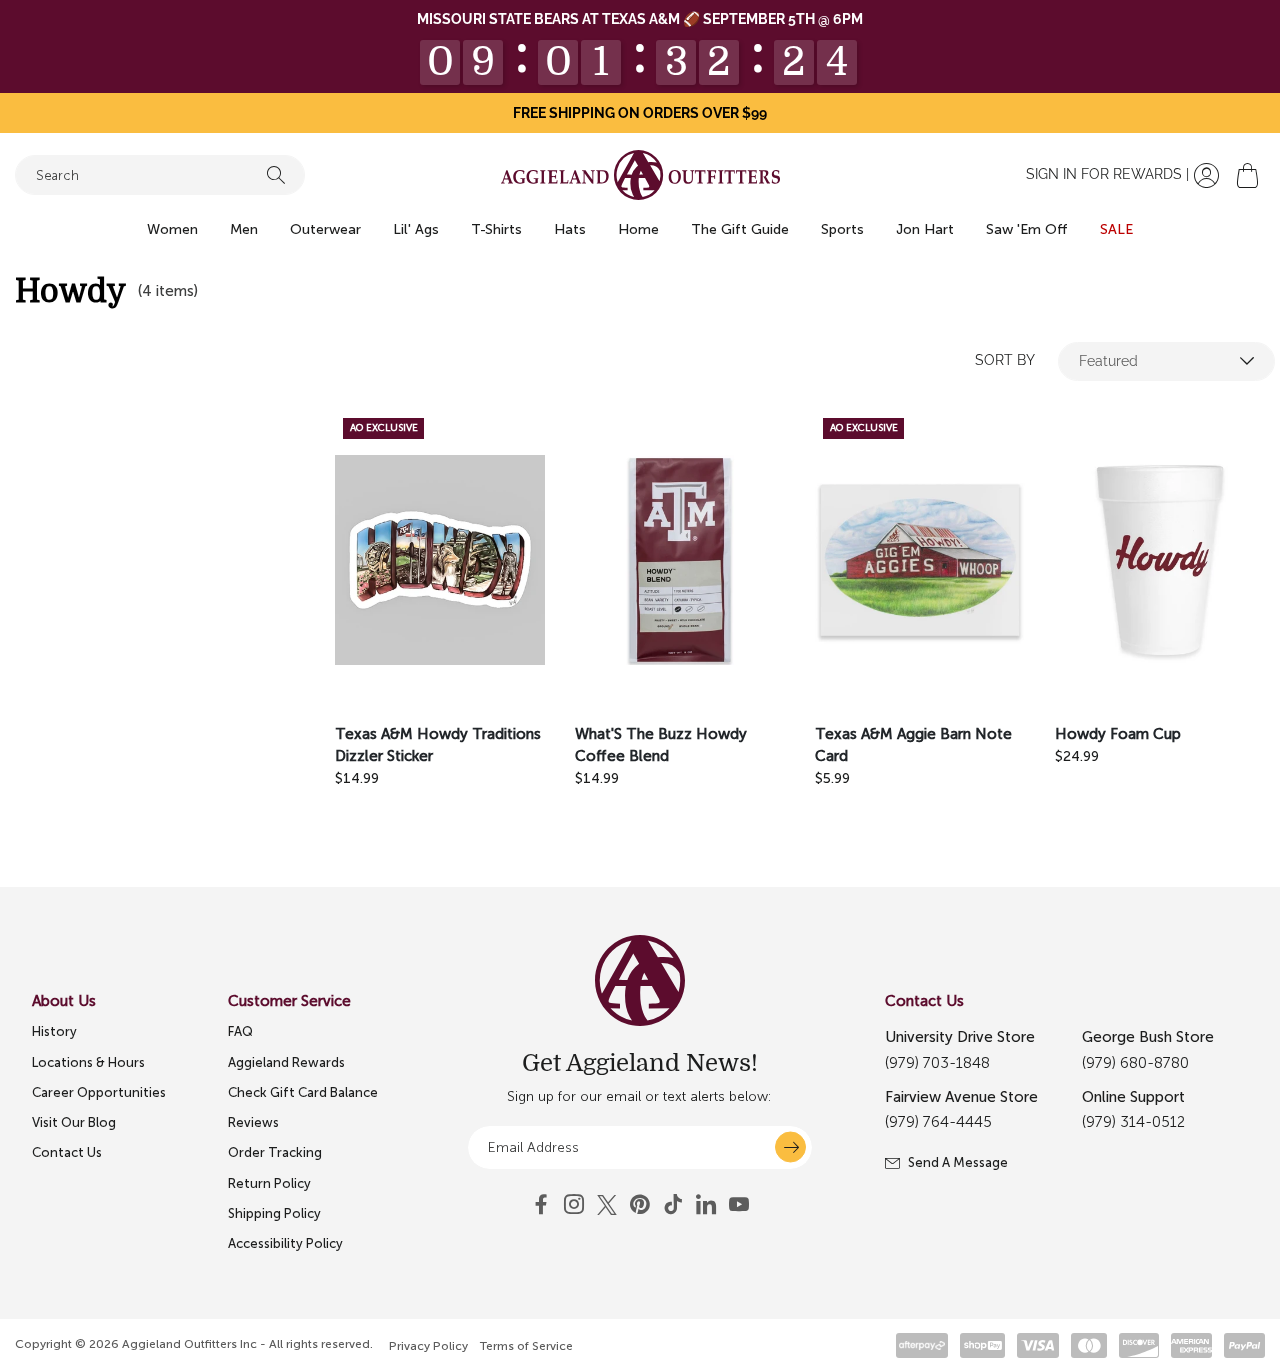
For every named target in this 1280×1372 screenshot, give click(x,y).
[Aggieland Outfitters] (640, 175)
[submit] (790, 1147)
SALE (1116, 229)
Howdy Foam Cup (1118, 734)
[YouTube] (640, 1205)
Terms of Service (526, 1346)
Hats (570, 229)
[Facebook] (541, 1205)
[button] (1247, 175)
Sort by (1005, 360)
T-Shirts (496, 229)
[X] (607, 1205)
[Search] (276, 175)
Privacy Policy (428, 1346)
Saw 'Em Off (1027, 229)
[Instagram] (574, 1205)
